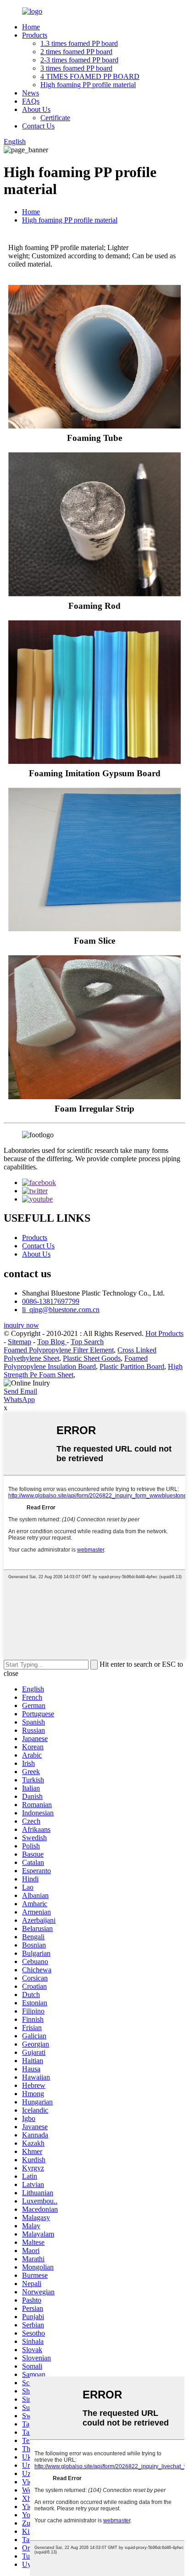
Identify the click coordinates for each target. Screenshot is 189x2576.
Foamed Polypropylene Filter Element (59, 1350)
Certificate (55, 118)
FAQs (31, 101)
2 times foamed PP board (76, 52)
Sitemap (19, 1342)
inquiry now (21, 1325)
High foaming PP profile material (88, 85)
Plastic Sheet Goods (92, 1358)
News (31, 93)
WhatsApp (19, 1399)
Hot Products (164, 1333)
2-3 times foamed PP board (79, 60)
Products (35, 35)
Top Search (87, 1342)
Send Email (20, 1391)
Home (31, 27)
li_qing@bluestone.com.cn (61, 1310)
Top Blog (52, 1342)
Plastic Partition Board (132, 1366)
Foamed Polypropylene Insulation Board (76, 1362)
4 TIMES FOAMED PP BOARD (90, 76)
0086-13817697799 (51, 1301)
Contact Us (38, 126)
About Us (36, 109)
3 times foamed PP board (76, 68)
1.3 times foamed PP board (79, 43)
